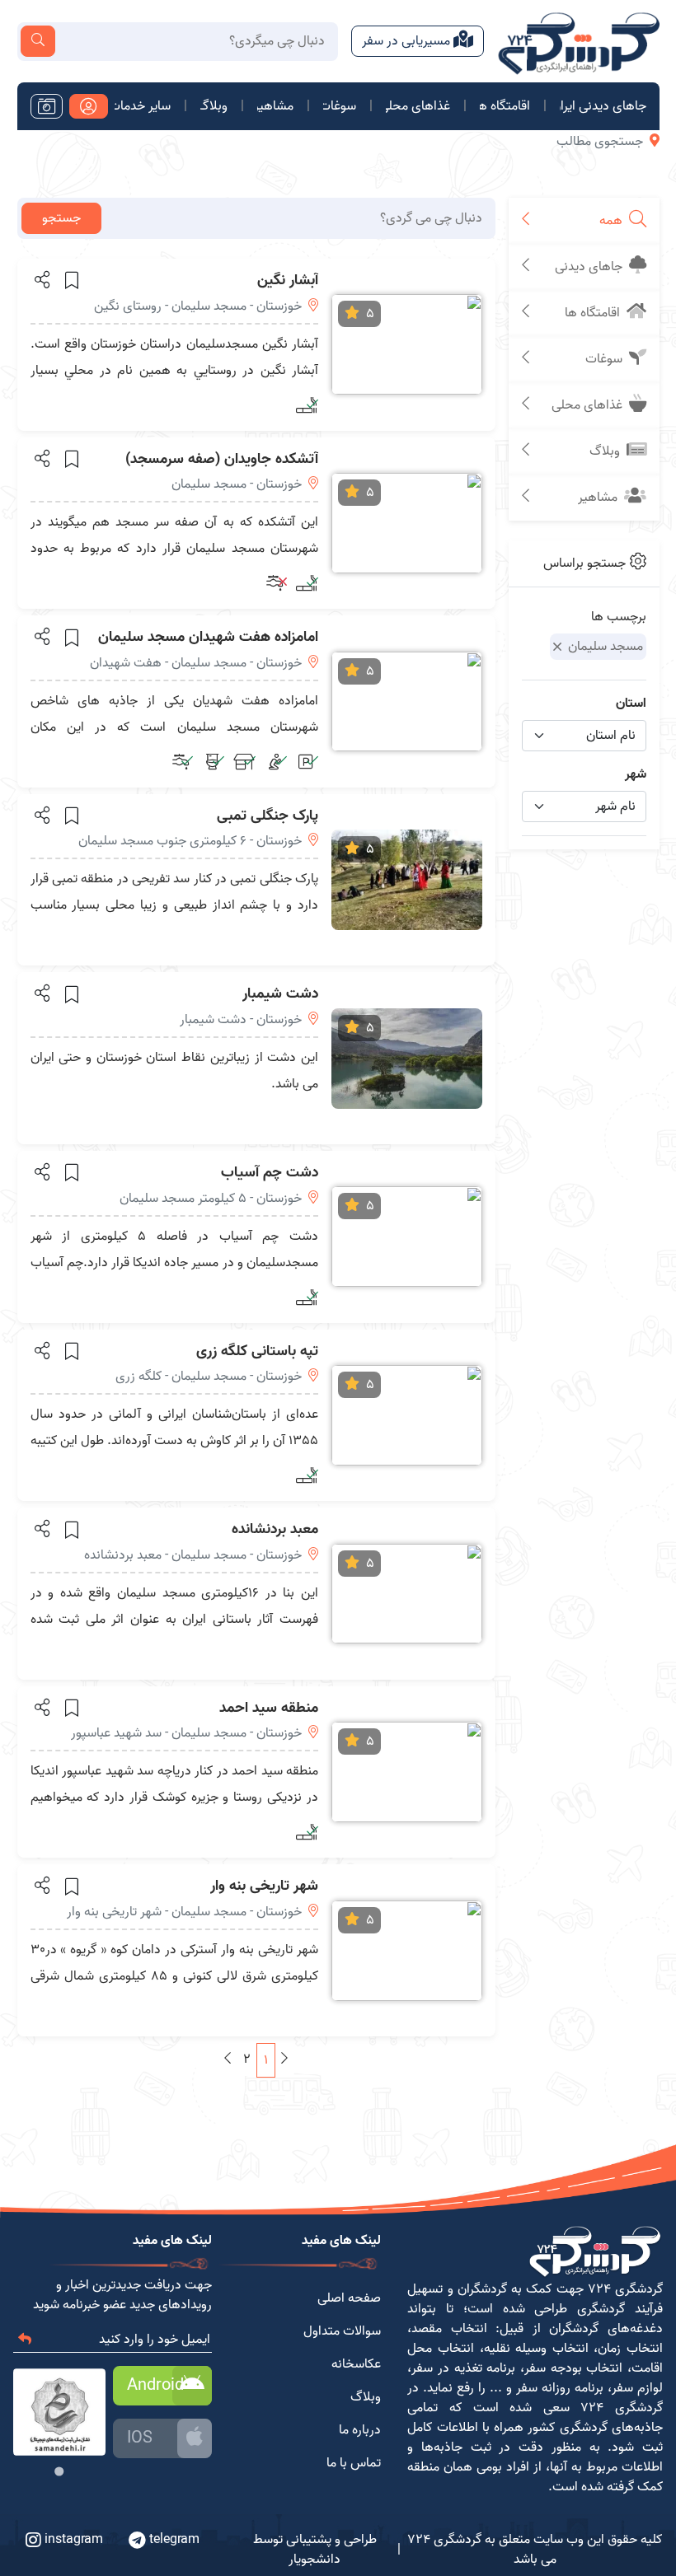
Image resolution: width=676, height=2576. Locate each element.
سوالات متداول (342, 2331)
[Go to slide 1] (60, 2471)
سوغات (340, 106)
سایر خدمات (143, 106)
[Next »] (228, 2059)
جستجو (61, 218)
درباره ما (360, 2430)
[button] (41, 279)
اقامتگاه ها (505, 106)
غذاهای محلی (418, 106)
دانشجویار (315, 2560)
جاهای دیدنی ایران (603, 106)
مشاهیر (275, 106)
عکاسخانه (356, 2364)
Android (155, 2386)
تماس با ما (354, 2463)
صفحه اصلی (349, 2298)
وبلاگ (214, 106)
